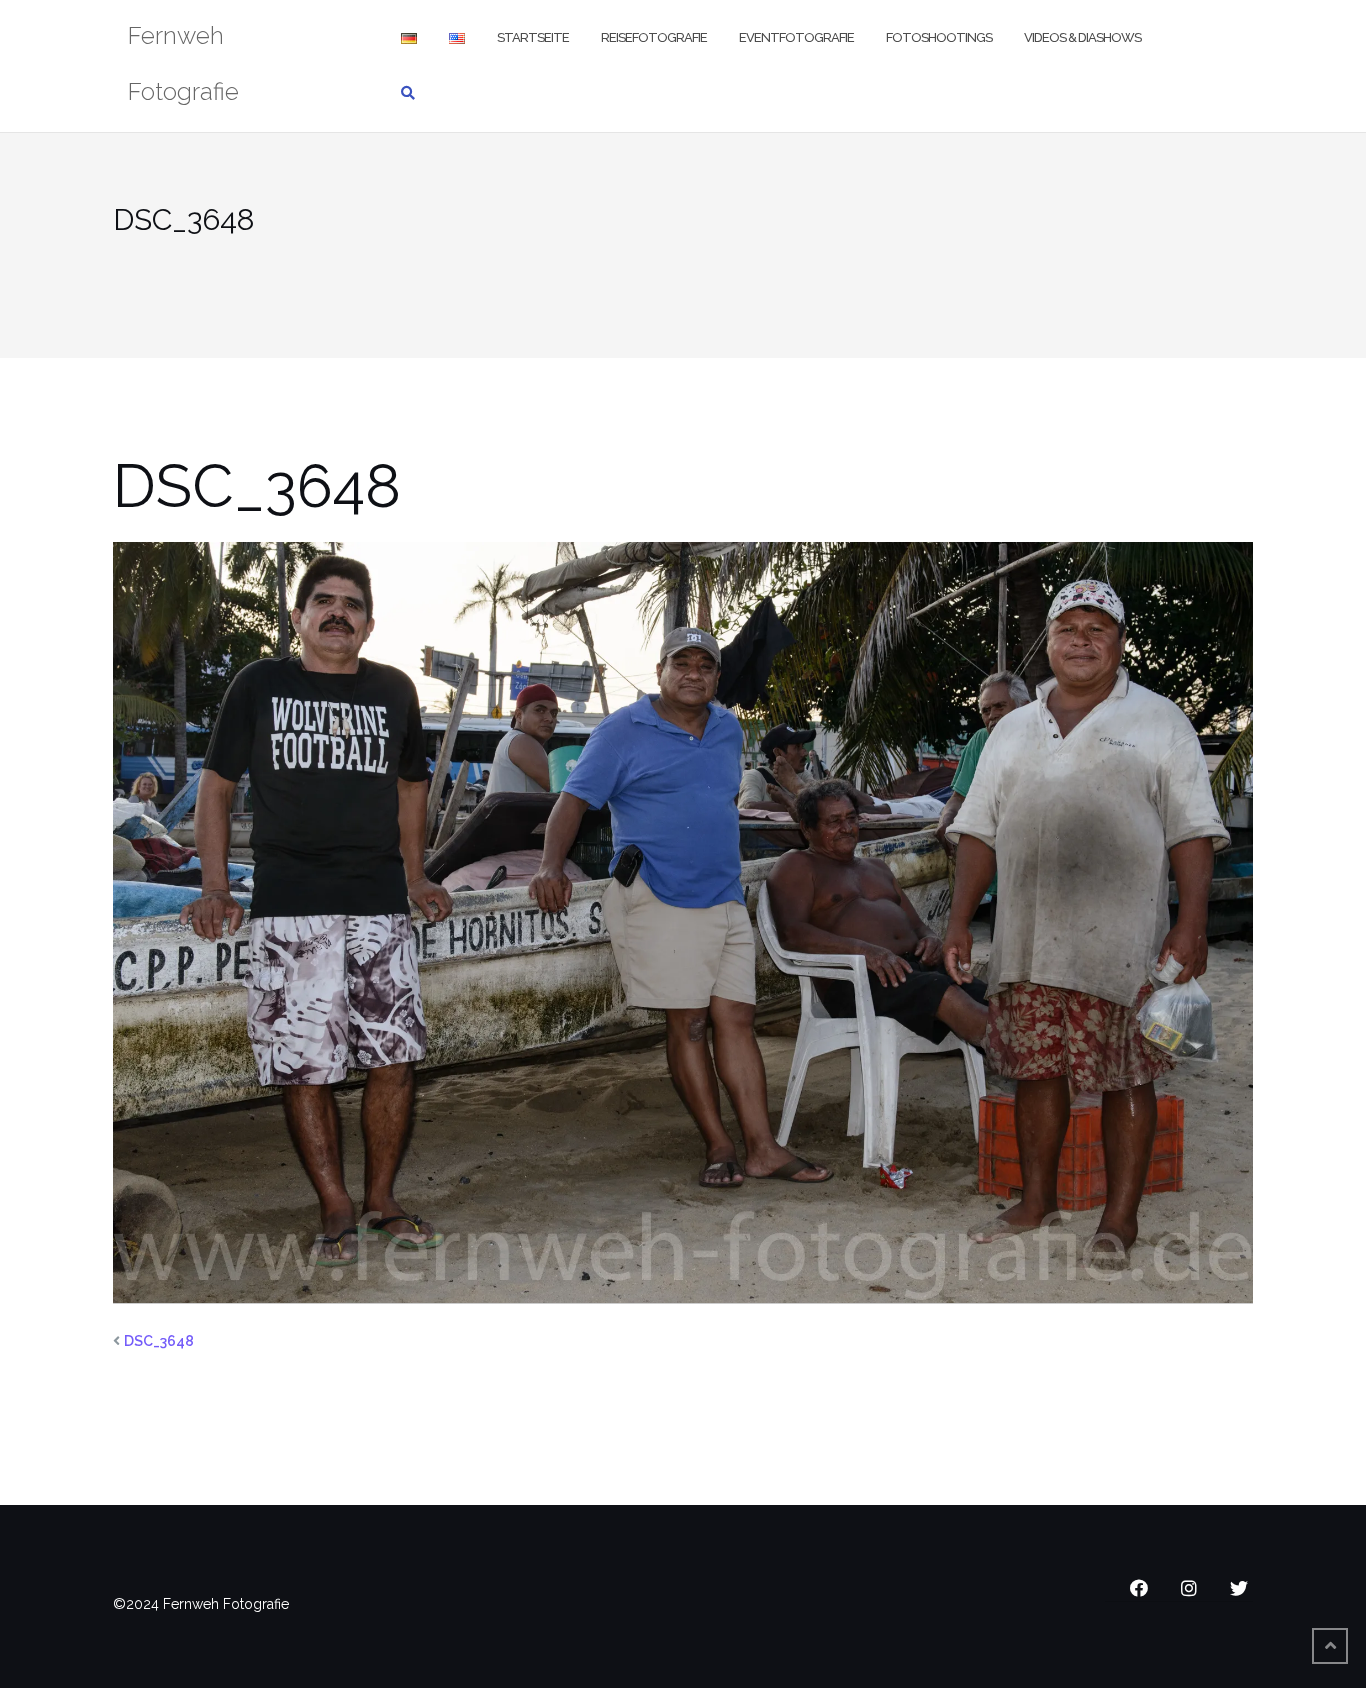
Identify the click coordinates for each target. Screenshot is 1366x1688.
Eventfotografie (796, 37)
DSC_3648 (159, 1341)
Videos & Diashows (1082, 37)
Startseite (533, 37)
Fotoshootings (939, 37)
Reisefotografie (654, 37)
